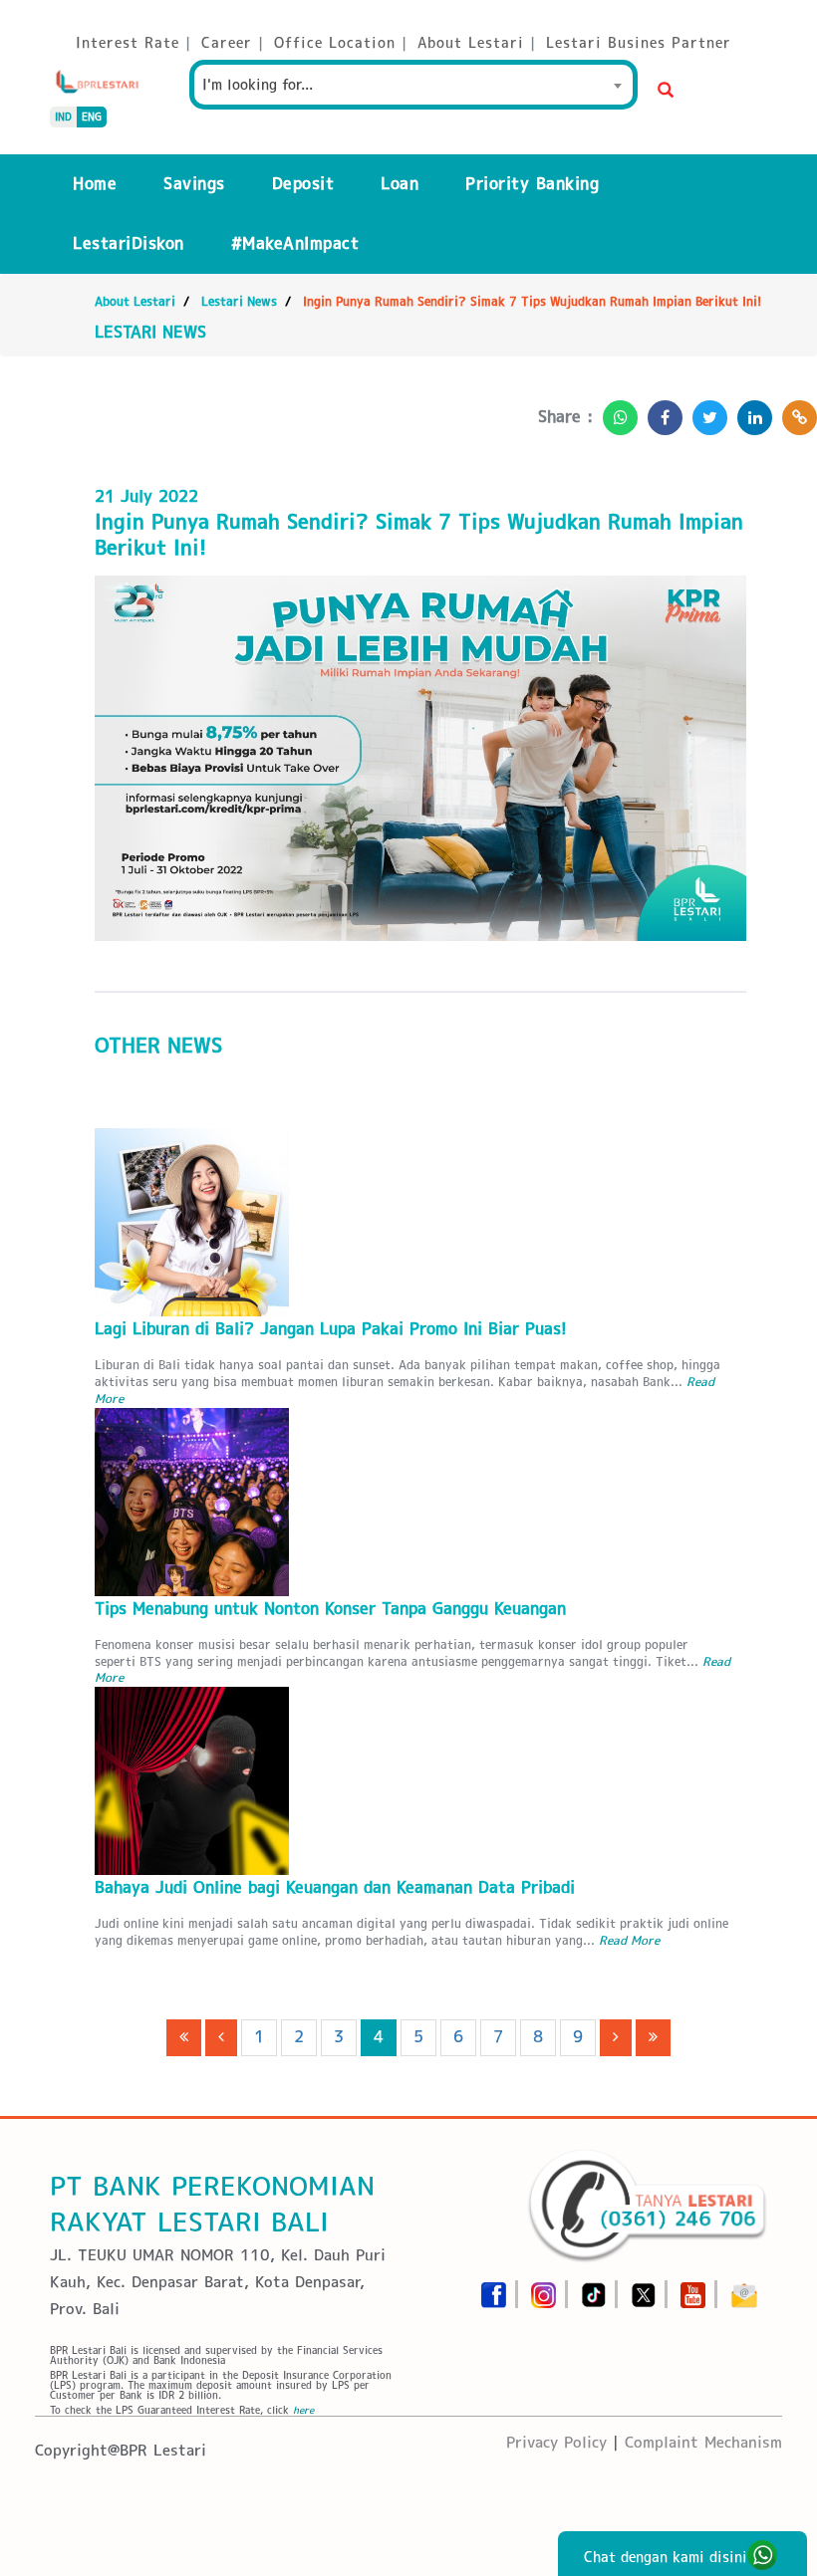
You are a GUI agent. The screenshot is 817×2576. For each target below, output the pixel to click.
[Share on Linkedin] (750, 412)
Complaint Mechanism (703, 2442)
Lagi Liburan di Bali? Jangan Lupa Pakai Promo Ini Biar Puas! (331, 1329)
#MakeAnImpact (295, 243)
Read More (629, 1940)
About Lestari (135, 301)
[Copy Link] (795, 412)
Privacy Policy (556, 2442)
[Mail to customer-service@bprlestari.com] (744, 2289)
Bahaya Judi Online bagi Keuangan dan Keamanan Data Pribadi (335, 1887)
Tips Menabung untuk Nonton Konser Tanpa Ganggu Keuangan (330, 1609)
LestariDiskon (129, 243)
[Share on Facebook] (660, 412)
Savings (194, 184)
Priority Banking (532, 184)
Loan (400, 184)
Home (95, 184)
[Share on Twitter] (705, 412)
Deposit (303, 184)
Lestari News (239, 301)
